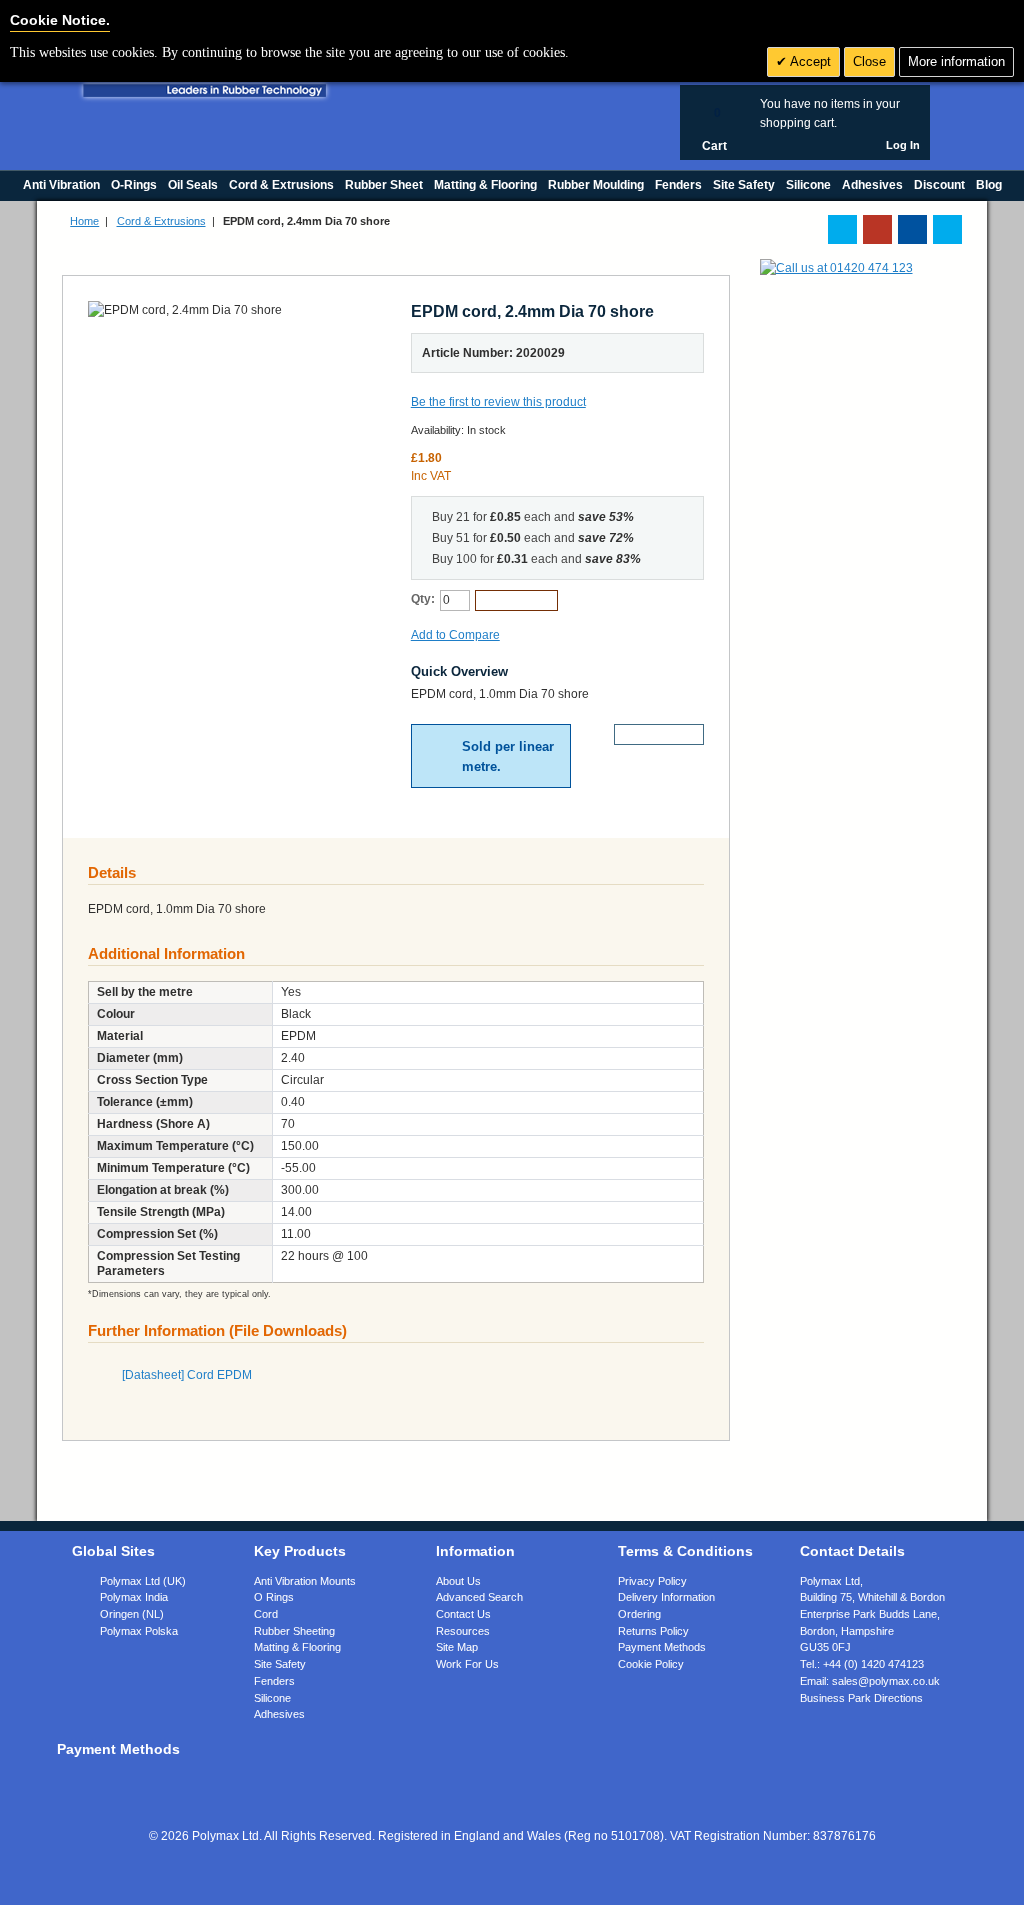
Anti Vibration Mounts (305, 1581)
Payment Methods (662, 1647)
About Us (458, 1581)
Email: (870, 1681)
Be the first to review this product (498, 402)
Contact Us (463, 1614)
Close (869, 61)
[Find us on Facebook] (912, 229)
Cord (266, 1614)
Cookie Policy (651, 1664)
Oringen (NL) (132, 1614)
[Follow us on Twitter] (842, 229)
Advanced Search (479, 1597)
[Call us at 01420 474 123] (836, 268)
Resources (463, 1631)
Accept (809, 61)
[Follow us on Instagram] (947, 229)
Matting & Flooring (297, 1647)
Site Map (457, 1647)
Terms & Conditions (685, 1551)
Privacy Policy (652, 1581)
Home (84, 221)
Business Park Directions (861, 1698)
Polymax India (134, 1597)
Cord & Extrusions (161, 221)
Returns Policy (653, 1631)
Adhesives (279, 1714)
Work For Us (467, 1664)
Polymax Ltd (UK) (143, 1581)
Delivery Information (666, 1597)
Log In (903, 145)
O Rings (274, 1597)
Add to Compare (455, 635)
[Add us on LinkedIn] (877, 229)
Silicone (272, 1698)
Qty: (423, 599)
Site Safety (280, 1664)
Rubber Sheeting (294, 1631)
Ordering (639, 1614)
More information (956, 61)
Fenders (274, 1681)
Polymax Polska (139, 1631)
